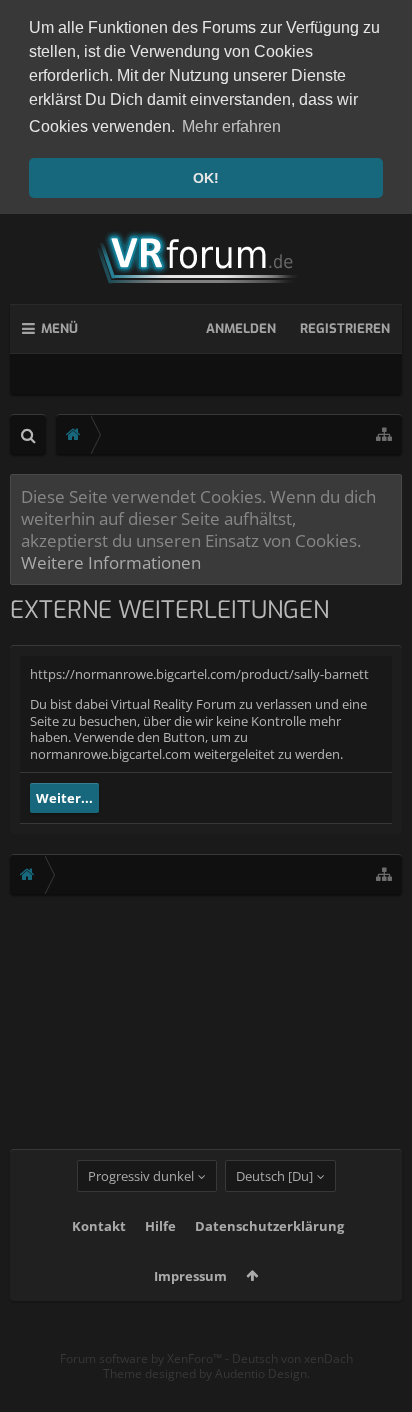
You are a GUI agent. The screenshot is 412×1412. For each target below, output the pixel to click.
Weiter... (64, 798)
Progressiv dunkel (141, 1176)
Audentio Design (261, 1373)
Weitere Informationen (111, 562)
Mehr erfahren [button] (231, 126)
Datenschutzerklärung (269, 1226)
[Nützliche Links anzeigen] (384, 434)
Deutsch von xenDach (292, 1358)
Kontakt (99, 1226)
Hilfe (160, 1226)
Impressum (190, 1276)
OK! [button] (206, 178)
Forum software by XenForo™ (142, 1358)
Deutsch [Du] (274, 1176)
